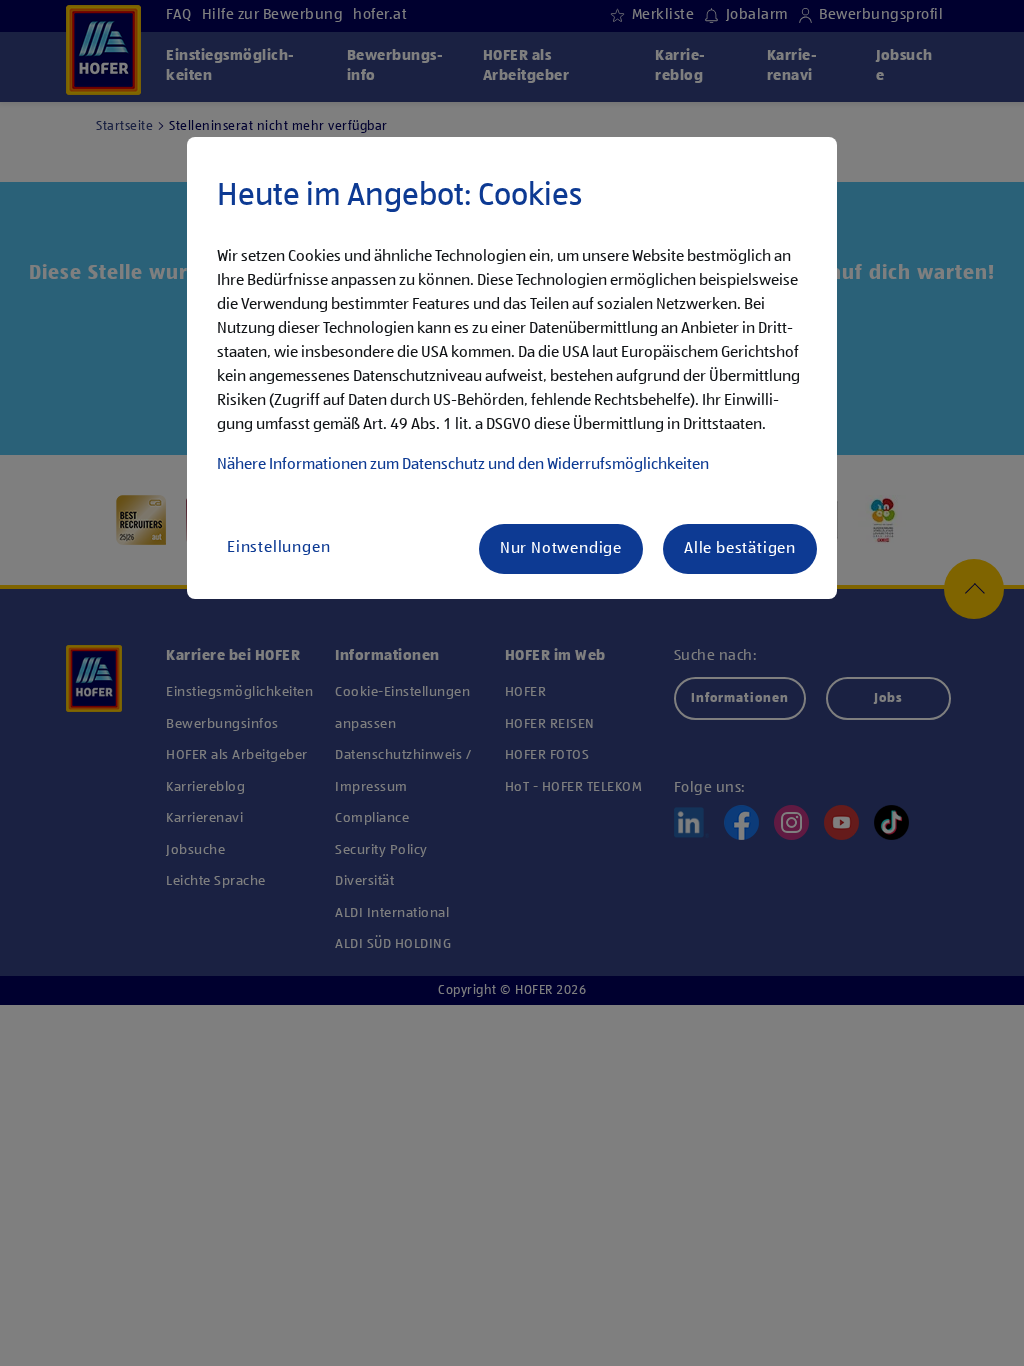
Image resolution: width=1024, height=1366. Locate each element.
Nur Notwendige (561, 549)
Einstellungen (278, 548)
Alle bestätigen (740, 549)
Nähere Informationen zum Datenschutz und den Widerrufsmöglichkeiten (463, 465)
